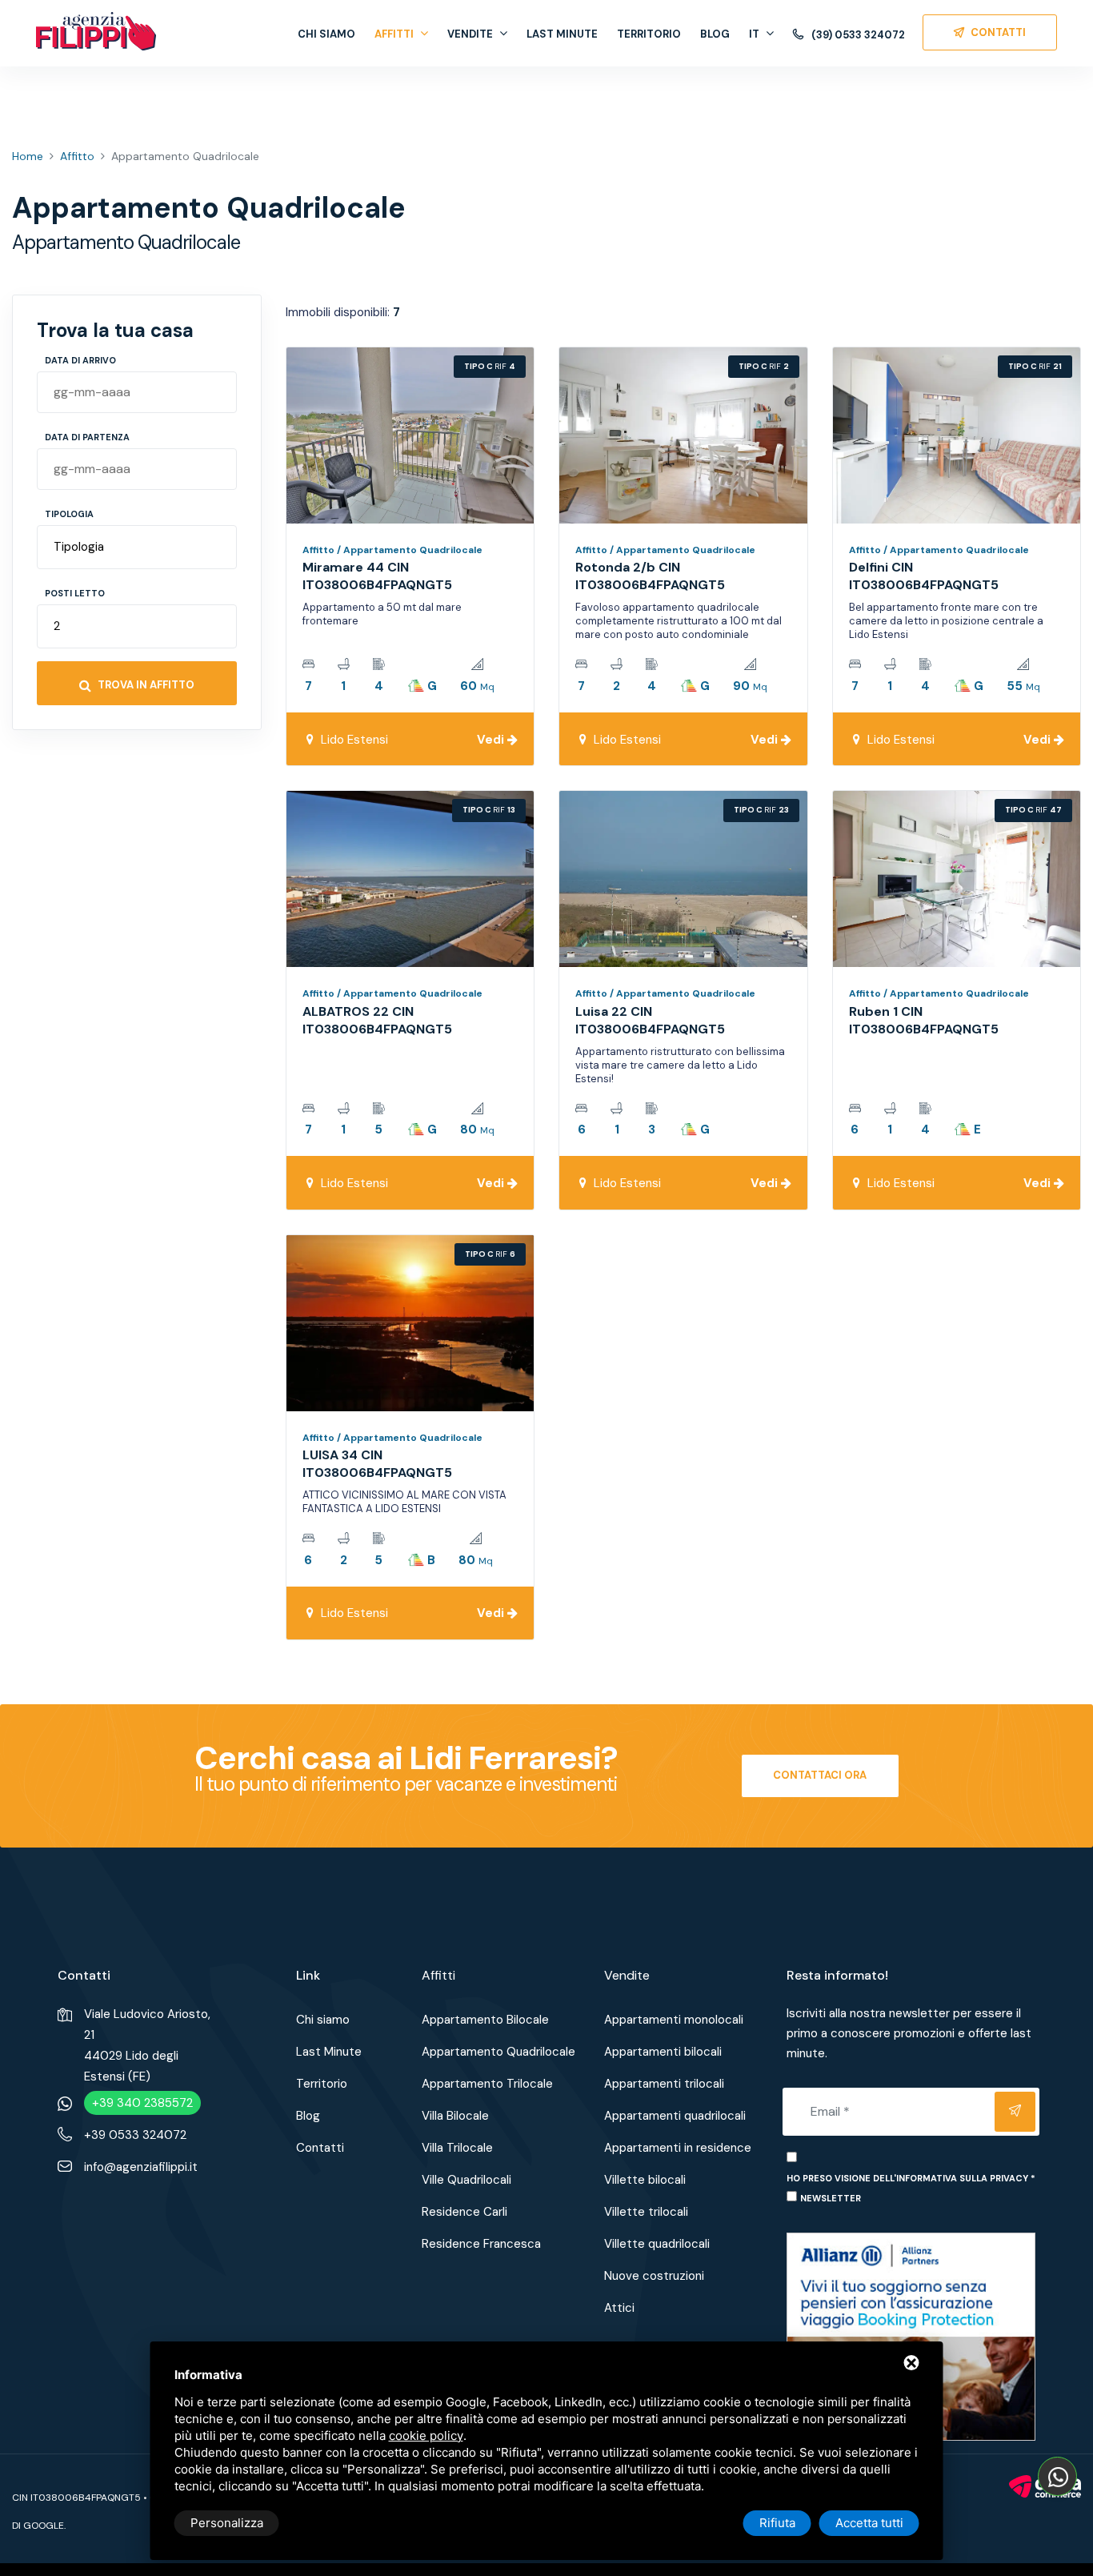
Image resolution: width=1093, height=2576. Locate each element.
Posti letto (75, 593)
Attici (619, 2308)
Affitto (77, 156)
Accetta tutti (869, 2523)
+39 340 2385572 (142, 2103)
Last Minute (562, 34)
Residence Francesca (481, 2244)
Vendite (470, 34)
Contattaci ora (820, 1775)
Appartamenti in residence (678, 2148)
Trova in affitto (145, 685)
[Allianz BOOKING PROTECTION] (911, 2336)
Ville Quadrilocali (466, 2180)
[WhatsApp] (1057, 2476)
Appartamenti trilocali (664, 2084)
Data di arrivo (80, 360)
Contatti (320, 2148)
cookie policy (426, 2436)
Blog (715, 34)
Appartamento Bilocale (485, 2020)
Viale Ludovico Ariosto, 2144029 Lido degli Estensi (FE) (147, 2045)
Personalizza (227, 2523)
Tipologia (69, 514)
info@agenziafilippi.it (141, 2167)
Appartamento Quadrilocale (498, 2052)
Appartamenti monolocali (674, 2020)
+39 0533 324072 (135, 2135)
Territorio (649, 34)
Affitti (394, 34)
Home (28, 156)
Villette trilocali (646, 2212)
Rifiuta (777, 2523)
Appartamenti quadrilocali (675, 2116)
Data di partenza (87, 437)
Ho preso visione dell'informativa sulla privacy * (911, 2178)
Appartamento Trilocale (487, 2084)
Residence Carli (464, 2212)
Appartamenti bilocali (663, 2052)
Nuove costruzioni (654, 2276)
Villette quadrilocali (657, 2244)
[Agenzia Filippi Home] (96, 31)
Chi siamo (326, 34)
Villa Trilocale (457, 2148)
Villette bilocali (645, 2180)
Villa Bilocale (455, 2116)
